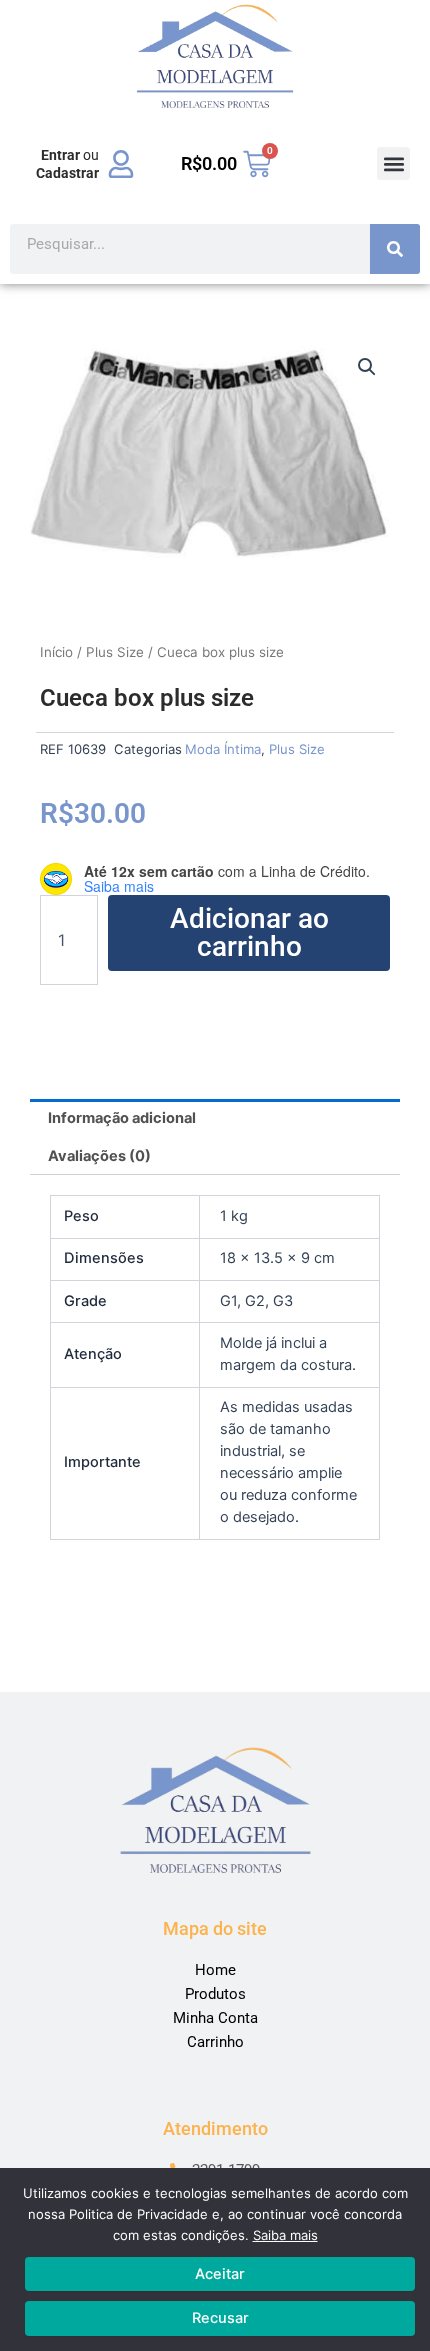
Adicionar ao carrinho (249, 932)
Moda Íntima (223, 749)
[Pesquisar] (395, 249)
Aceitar (220, 2274)
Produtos (215, 1994)
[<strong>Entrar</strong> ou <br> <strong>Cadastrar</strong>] (121, 164)
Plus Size (115, 652)
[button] (393, 163)
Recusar (220, 2318)
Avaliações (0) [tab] (99, 1156)
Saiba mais (285, 2235)
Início (56, 652)
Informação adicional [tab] (122, 1118)
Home (215, 1970)
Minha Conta (215, 2018)
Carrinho (215, 2042)
